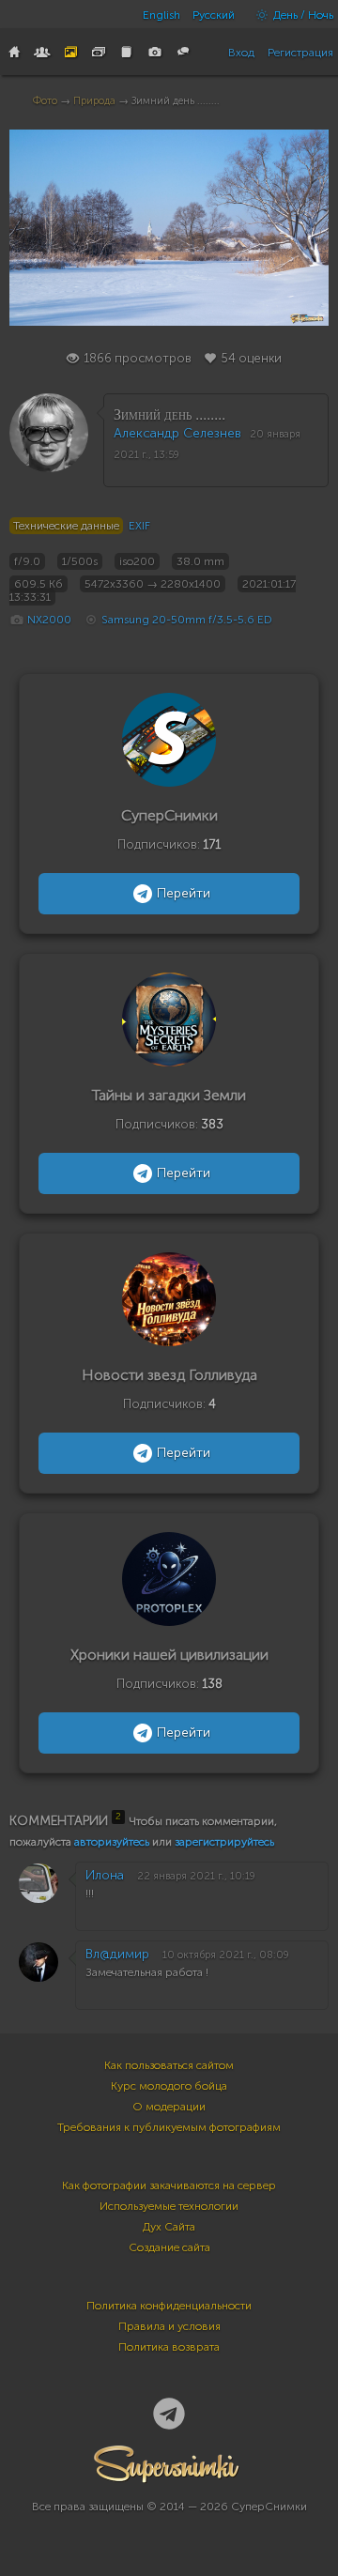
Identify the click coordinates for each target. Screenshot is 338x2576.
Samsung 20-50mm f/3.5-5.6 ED (187, 620)
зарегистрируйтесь (224, 1842)
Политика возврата (169, 2347)
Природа (94, 101)
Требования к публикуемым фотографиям (169, 2127)
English (161, 15)
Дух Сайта (169, 2227)
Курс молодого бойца (169, 2086)
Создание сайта (169, 2247)
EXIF (139, 526)
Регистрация (300, 53)
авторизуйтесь (112, 1842)
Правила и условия (169, 2326)
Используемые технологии (169, 2206)
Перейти (184, 893)
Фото (45, 101)
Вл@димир (117, 1954)
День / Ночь (302, 15)
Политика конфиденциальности (169, 2306)
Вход (241, 53)
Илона (105, 1875)
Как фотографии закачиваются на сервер (169, 2185)
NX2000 (49, 620)
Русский (214, 15)
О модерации (169, 2107)
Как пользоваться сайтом (169, 2065)
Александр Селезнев (177, 433)
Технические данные (66, 526)
